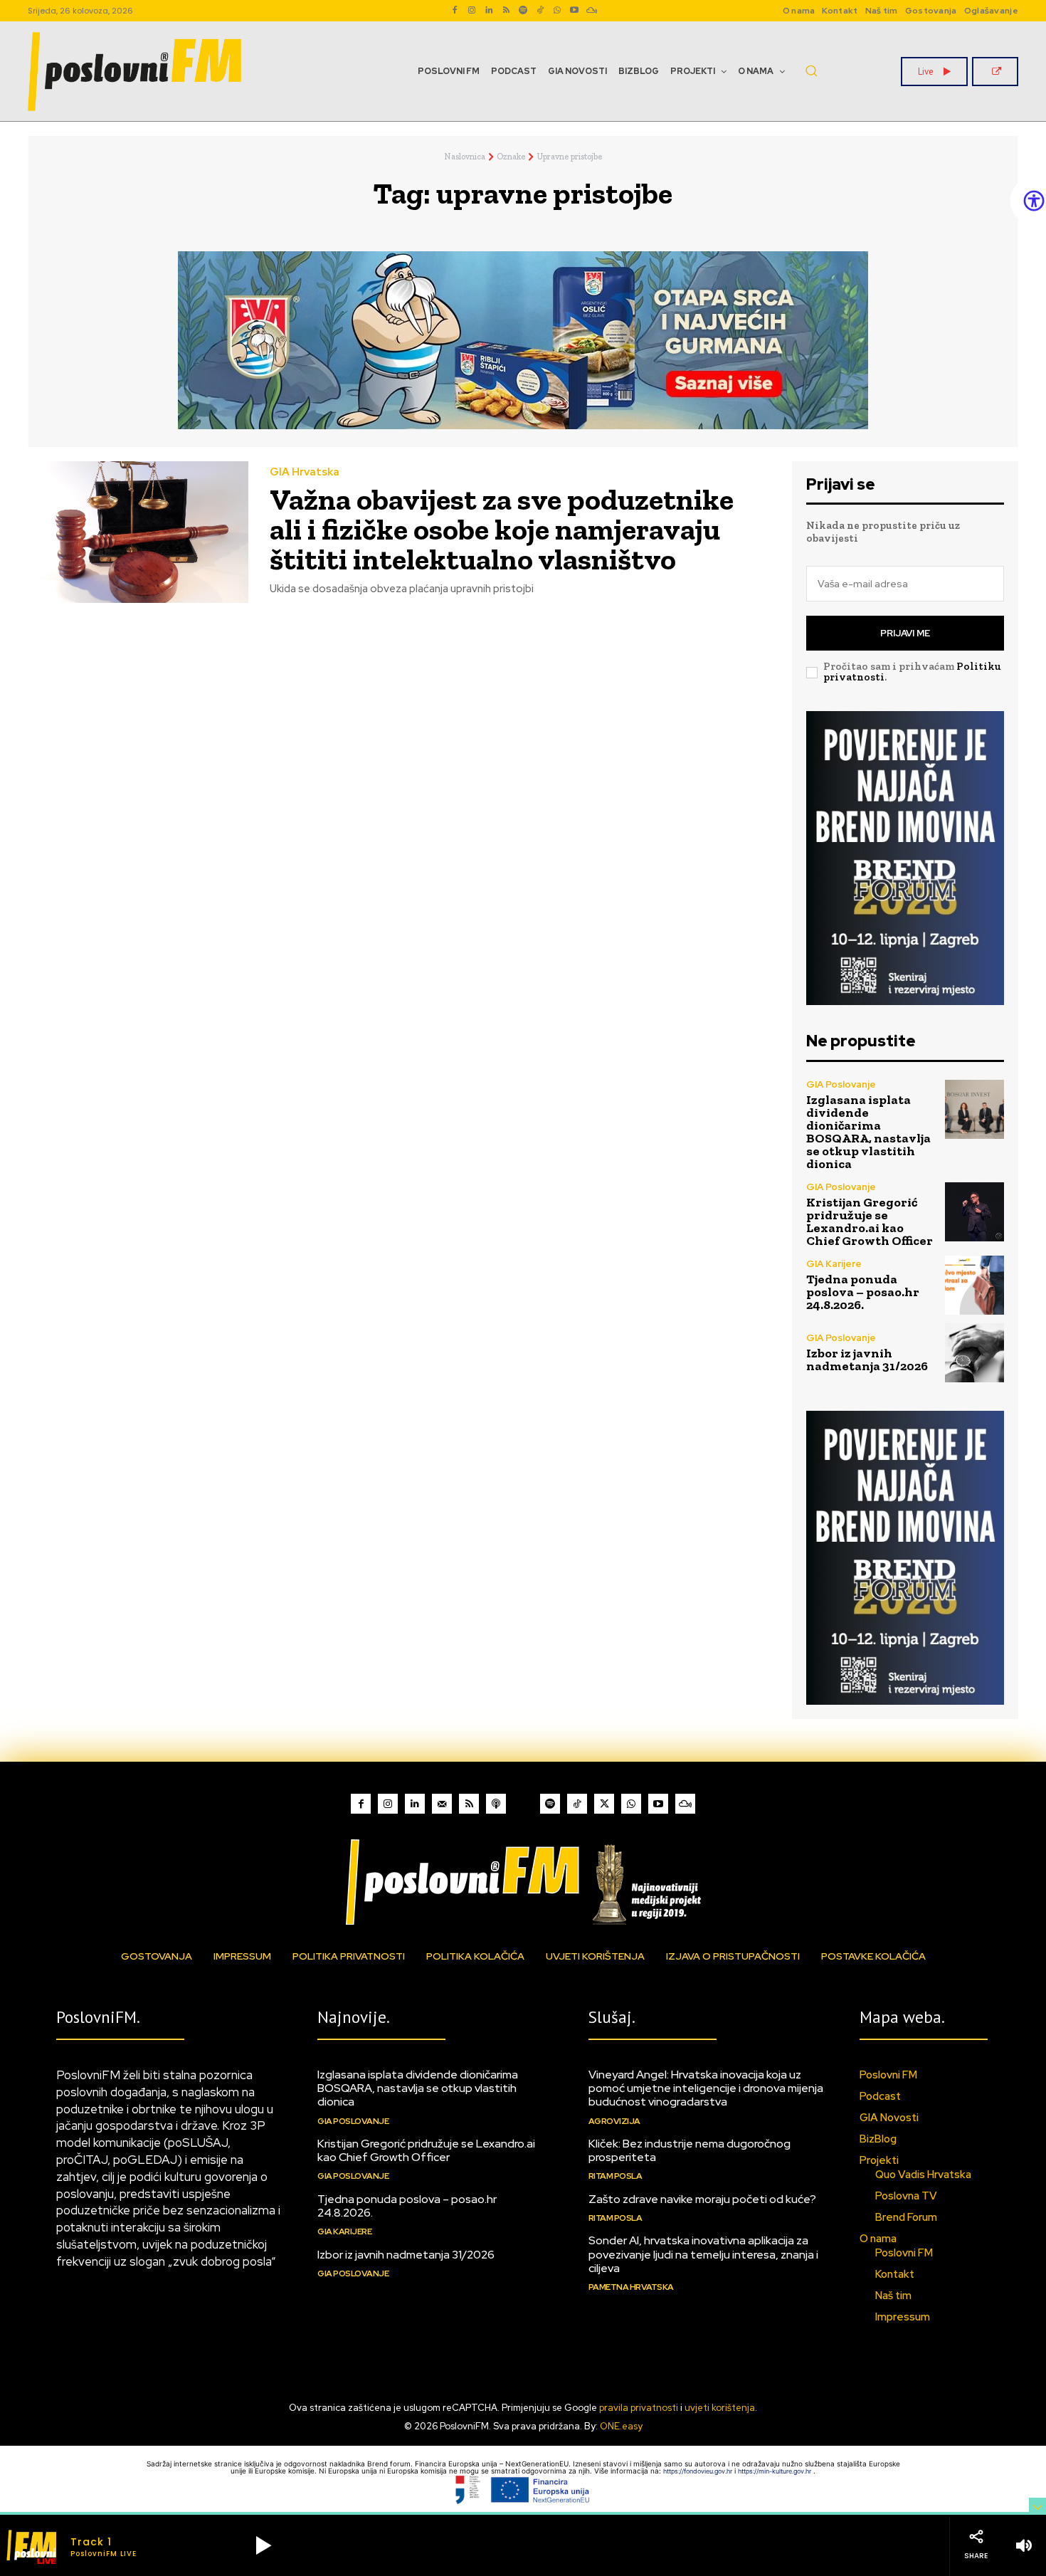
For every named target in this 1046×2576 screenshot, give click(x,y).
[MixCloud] (685, 1804)
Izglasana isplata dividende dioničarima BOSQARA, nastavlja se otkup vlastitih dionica (868, 1132)
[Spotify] (523, 11)
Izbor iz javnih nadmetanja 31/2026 (867, 1360)
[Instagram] (472, 11)
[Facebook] (455, 11)
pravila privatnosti (639, 2408)
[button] (811, 70)
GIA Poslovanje (841, 1084)
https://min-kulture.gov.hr (776, 2471)
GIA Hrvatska (305, 472)
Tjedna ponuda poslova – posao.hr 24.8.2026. (863, 1292)
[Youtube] (574, 11)
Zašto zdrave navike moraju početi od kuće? (702, 2199)
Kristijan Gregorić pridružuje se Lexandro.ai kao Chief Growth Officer (870, 1221)
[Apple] (496, 1804)
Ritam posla (616, 2176)
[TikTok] (540, 11)
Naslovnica (465, 157)
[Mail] (442, 1804)
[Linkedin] (489, 11)
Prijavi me (905, 633)
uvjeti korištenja (720, 2408)
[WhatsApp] (557, 11)
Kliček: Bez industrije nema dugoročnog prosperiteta (690, 2150)
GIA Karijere (834, 1264)
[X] (604, 1804)
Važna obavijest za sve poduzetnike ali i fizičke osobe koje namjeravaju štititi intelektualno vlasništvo (502, 529)
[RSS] (506, 11)
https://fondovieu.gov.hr (699, 2471)
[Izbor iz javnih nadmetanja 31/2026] (974, 1353)
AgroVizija (614, 2121)
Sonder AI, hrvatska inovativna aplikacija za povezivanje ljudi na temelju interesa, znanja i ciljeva (703, 2254)
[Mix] (591, 11)
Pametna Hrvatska (631, 2287)
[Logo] (523, 1882)
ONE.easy (621, 2426)
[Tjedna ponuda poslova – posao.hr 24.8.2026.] (974, 1285)
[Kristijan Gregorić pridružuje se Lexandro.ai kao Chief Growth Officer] (974, 1212)
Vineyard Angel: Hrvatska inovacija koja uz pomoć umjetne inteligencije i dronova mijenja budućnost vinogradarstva (706, 2088)
